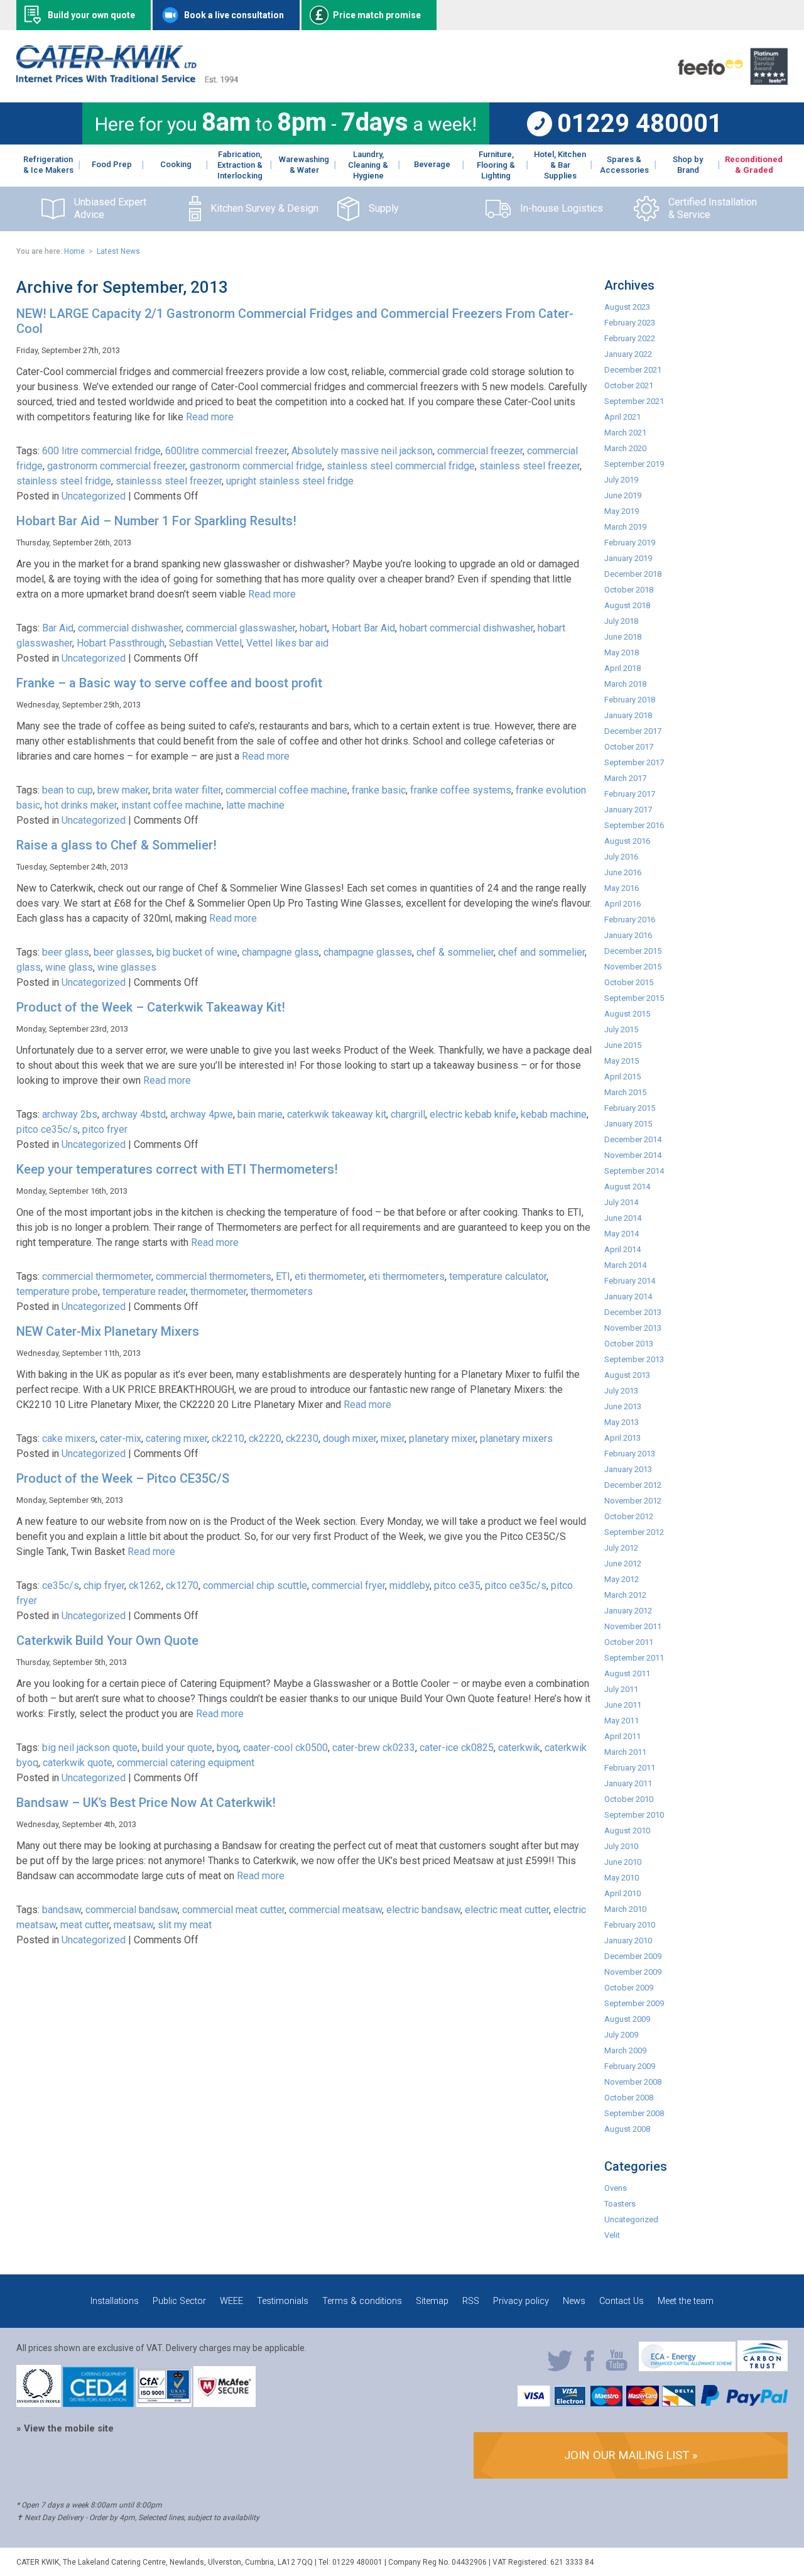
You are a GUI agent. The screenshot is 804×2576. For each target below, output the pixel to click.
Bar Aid (58, 628)
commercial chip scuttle (255, 1585)
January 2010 (628, 1940)
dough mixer (350, 1438)
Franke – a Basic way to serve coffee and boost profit (169, 683)
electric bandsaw (423, 1910)
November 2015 (633, 967)
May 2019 (622, 511)
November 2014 (633, 1155)
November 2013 (633, 1328)
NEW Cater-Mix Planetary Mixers (108, 1331)
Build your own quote (91, 15)
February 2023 (630, 323)
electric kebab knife (473, 1114)
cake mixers (69, 1438)
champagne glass (280, 952)
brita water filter (187, 790)
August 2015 (627, 1014)
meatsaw (133, 1925)
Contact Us (622, 2301)
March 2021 (625, 433)
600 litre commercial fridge (101, 451)
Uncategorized (94, 496)
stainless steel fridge (64, 481)
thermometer (218, 1291)
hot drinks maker (81, 805)
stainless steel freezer (530, 466)
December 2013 (633, 1312)
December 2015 (633, 951)
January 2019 (628, 558)
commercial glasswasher (241, 628)
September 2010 (634, 1815)
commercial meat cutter (233, 1910)
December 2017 (633, 731)
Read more (210, 417)
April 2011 (622, 1736)
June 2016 (623, 872)
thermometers (282, 1291)
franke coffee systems (461, 790)
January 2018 (628, 715)
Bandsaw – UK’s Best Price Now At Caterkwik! (146, 1803)
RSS (471, 2301)
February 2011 (630, 1768)
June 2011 (623, 1705)
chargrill (408, 1114)
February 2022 (630, 338)
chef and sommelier (541, 952)
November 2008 (633, 2082)
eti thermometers (407, 1276)
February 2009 (630, 2066)
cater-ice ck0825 (457, 1748)
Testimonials (283, 2301)
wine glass (69, 967)
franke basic (379, 790)
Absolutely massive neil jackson (362, 451)
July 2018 (621, 621)
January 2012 (628, 1611)
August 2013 (627, 1375)
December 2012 (633, 1485)
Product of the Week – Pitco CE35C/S (123, 1478)
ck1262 (145, 1585)
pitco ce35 (457, 1585)
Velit (612, 2235)
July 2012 (621, 1548)
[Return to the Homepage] (127, 79)
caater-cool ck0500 (285, 1748)
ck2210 (228, 1438)
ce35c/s (61, 1585)
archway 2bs (70, 1114)
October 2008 (629, 2098)
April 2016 (622, 904)
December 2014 (633, 1139)
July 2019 (621, 480)
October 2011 (629, 1642)
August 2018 (627, 605)
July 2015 (621, 1029)
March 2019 (625, 527)
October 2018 (629, 590)
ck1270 (182, 1585)
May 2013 (622, 1422)
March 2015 (625, 1092)
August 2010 (627, 1831)
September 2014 (634, 1171)
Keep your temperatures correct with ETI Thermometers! (177, 1169)
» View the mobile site (65, 2428)
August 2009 (627, 2019)
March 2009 (625, 2050)
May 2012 (622, 1579)
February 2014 (630, 1281)
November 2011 (633, 1626)
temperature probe (57, 1291)
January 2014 (628, 1296)
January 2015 (628, 1124)
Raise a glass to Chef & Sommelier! (117, 845)
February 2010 (630, 1925)
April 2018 (622, 668)
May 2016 (622, 888)
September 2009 (634, 2003)
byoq (228, 1748)
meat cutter (85, 1925)
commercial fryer (348, 1585)
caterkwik (519, 1748)
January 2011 (628, 1783)
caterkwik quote (78, 1763)
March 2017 (625, 778)
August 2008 (627, 2129)
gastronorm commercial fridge (256, 466)
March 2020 (625, 448)
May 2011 (622, 1721)
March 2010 (625, 1909)
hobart (313, 628)
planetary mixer (442, 1438)
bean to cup (68, 790)
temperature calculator (498, 1276)
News (574, 2301)
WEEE (231, 2301)
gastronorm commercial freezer (116, 466)
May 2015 (622, 1061)
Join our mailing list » (631, 2455)
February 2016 (630, 920)
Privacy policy (521, 2301)
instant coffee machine (171, 805)
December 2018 (633, 574)
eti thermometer (329, 1276)
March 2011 (625, 1752)
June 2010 (623, 1862)
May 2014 (622, 1234)
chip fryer (104, 1585)
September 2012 (634, 1532)
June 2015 (623, 1045)
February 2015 (630, 1108)
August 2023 (627, 307)
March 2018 (625, 684)
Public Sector (179, 2301)
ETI (283, 1276)
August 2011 (627, 1673)
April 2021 (622, 417)
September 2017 (634, 762)
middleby (410, 1585)
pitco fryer (105, 1129)
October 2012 (629, 1516)
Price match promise (377, 15)
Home (74, 251)
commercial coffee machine (286, 790)
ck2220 (265, 1438)
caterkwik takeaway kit (337, 1114)
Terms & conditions (362, 2301)
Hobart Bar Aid (363, 628)
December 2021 (633, 370)
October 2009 (629, 1988)
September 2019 (634, 464)
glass (29, 967)
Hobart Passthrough (121, 643)
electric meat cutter (507, 1910)
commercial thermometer (97, 1276)
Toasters (620, 2204)
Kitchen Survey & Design (264, 208)
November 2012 (633, 1501)
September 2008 (634, 2113)
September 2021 (634, 401)
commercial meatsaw (335, 1910)
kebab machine (554, 1114)
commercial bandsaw (132, 1910)
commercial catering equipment (186, 1763)
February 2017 (630, 794)
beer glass (66, 952)
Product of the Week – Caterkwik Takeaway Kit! (151, 1007)
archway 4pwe (202, 1114)
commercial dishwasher (130, 628)
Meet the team (686, 2301)
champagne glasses (368, 952)
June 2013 (623, 1406)
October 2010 (629, 1799)
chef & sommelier (455, 952)
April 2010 (622, 1893)
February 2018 (630, 700)
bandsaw (62, 1910)
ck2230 (302, 1438)
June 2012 (623, 1564)
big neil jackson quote (90, 1748)
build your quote (177, 1748)
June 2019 (623, 495)
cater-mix (121, 1438)
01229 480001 (640, 124)
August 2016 (627, 841)
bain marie (260, 1114)
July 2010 (621, 1846)
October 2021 (629, 385)
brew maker (123, 790)
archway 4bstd (134, 1114)
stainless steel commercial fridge (401, 466)
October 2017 (629, 747)
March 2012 (625, 1595)
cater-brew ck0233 (374, 1748)
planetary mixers (516, 1438)
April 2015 (622, 1077)
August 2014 (627, 1187)
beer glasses (123, 952)
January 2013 (628, 1469)
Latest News (118, 251)
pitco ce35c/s (47, 1129)
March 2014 (625, 1265)
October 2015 (629, 982)
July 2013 (621, 1391)
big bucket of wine (197, 952)
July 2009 (621, 2035)
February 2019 (630, 543)
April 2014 (622, 1249)
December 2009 (633, 1956)
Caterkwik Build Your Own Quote (107, 1640)
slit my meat (185, 1925)
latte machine (255, 805)
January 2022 (628, 354)
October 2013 (629, 1344)
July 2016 (621, 857)
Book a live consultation (234, 15)
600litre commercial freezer (226, 451)
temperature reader (144, 1291)
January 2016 (628, 935)
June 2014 (623, 1218)
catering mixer (177, 1438)
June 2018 (623, 637)
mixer (393, 1438)
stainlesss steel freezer (169, 481)
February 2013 (630, 1454)
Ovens (616, 2188)
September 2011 (634, 1658)
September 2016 (634, 825)
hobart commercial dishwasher (466, 628)
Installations (115, 2301)
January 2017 (628, 810)
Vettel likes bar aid (287, 643)
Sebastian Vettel (205, 643)
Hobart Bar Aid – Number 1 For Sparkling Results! (156, 521)
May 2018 (622, 652)
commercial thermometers (214, 1276)
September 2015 (634, 998)
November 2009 (633, 1972)
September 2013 (634, 1359)
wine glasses (127, 967)
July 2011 (621, 1689)
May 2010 (622, 1878)
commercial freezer (480, 451)
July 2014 (621, 1202)
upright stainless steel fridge (290, 481)
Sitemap (432, 2301)
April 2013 (622, 1438)
